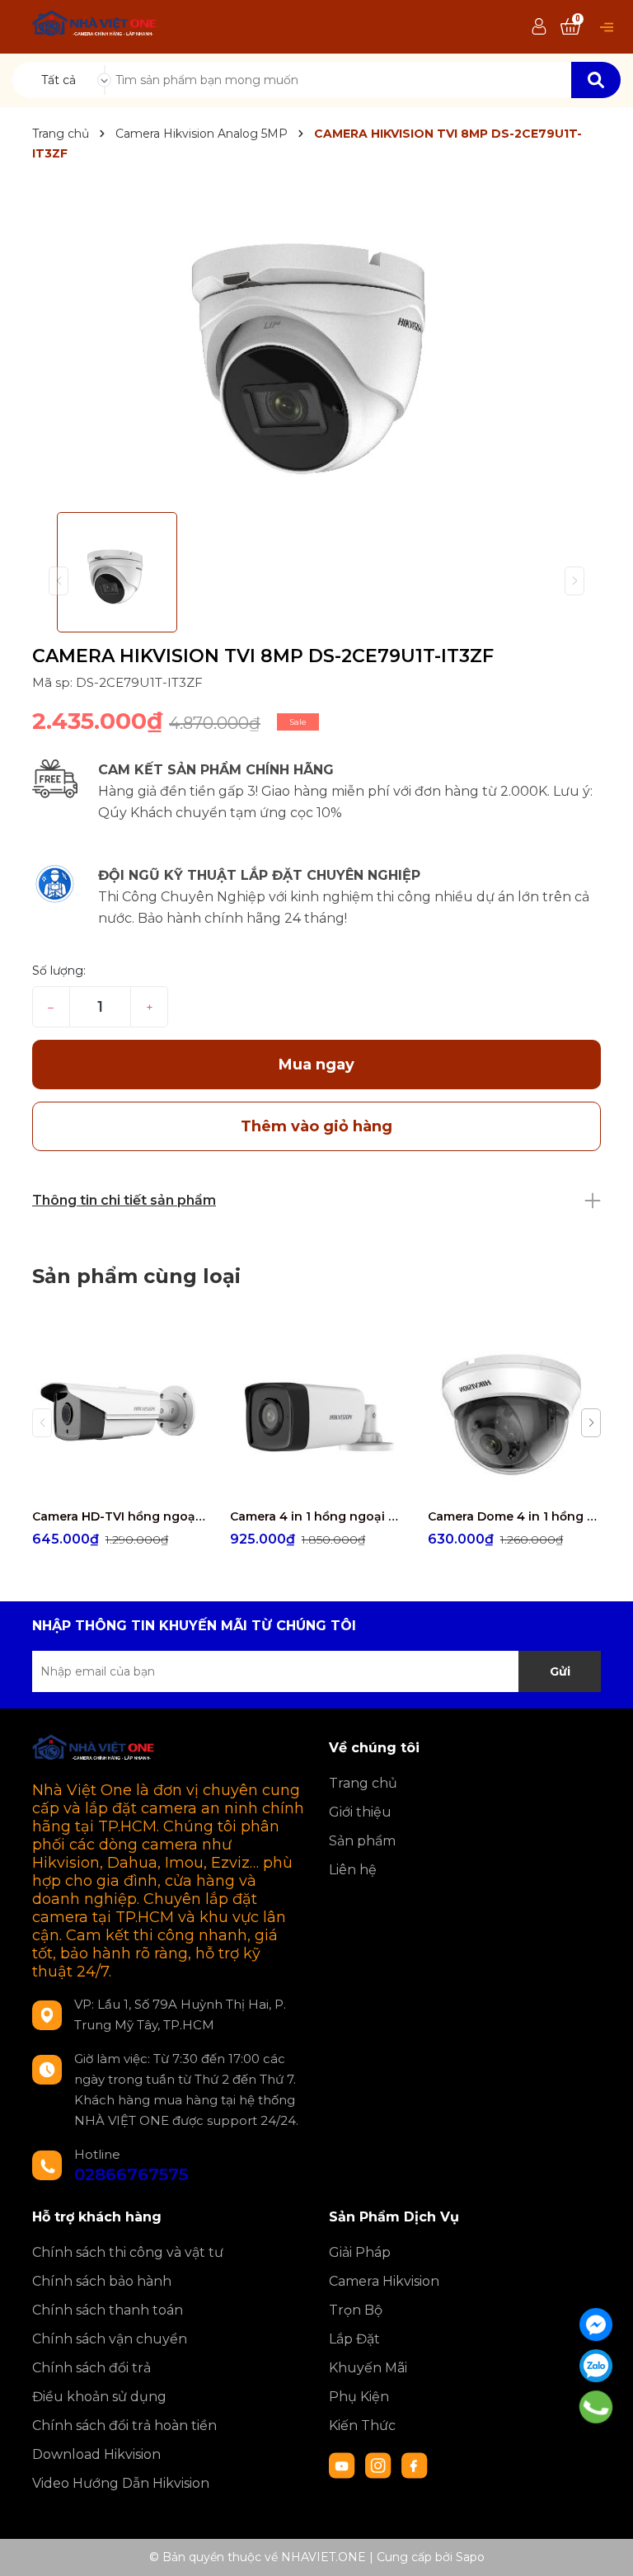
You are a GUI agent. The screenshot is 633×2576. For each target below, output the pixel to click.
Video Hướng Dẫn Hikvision (121, 2483)
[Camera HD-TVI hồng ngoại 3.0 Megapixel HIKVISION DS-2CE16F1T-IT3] (119, 1413)
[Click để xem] (316, 340)
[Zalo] (596, 2366)
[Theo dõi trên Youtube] (344, 2465)
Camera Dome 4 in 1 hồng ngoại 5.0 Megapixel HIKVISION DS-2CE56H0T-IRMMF (514, 1516)
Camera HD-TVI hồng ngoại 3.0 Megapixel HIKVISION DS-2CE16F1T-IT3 (119, 1516)
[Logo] (95, 26)
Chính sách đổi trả (91, 2368)
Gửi (560, 1671)
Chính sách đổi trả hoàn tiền (124, 2426)
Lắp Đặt (354, 2339)
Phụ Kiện (359, 2397)
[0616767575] (596, 2407)
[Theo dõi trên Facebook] (415, 2465)
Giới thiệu (360, 1812)
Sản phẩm (362, 1841)
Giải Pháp (360, 2252)
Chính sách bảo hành (102, 2281)
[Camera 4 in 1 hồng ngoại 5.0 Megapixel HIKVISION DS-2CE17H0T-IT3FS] (316, 1413)
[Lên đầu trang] (604, 2547)
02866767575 (131, 2174)
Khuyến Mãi (368, 2368)
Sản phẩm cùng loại (136, 1276)
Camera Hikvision (384, 2281)
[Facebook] (596, 2325)
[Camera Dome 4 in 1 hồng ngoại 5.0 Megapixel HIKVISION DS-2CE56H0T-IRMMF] (514, 1413)
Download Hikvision (96, 2454)
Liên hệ (353, 1870)
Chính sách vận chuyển (110, 2339)
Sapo (470, 2557)
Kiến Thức (362, 2426)
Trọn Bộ (356, 2310)
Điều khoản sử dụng (99, 2397)
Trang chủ (363, 1783)
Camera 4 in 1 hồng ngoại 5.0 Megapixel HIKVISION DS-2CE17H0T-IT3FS (316, 1516)
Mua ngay (316, 1065)
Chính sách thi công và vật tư (128, 2252)
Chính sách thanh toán (108, 2310)
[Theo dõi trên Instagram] (380, 2465)
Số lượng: (59, 971)
